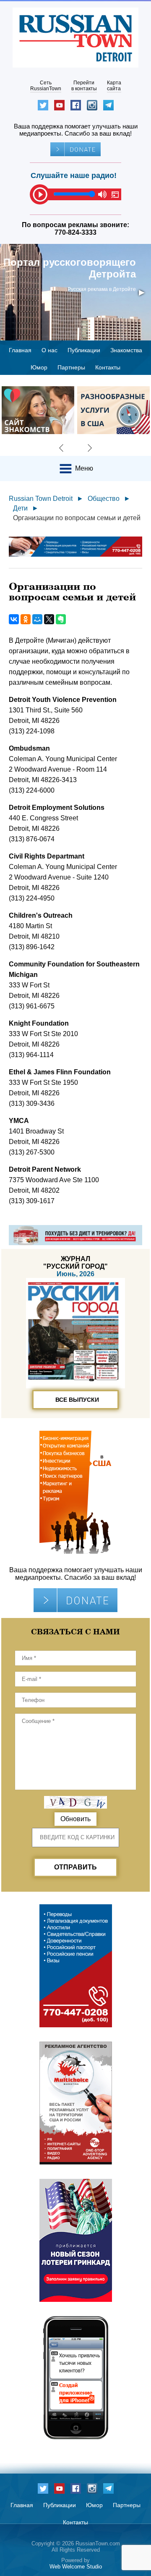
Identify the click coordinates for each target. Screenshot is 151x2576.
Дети (20, 508)
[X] (49, 619)
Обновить (75, 1819)
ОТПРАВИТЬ (75, 1867)
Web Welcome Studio (76, 2567)
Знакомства (126, 350)
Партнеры (71, 367)
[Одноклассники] (26, 619)
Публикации (84, 350)
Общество (104, 499)
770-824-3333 (75, 232)
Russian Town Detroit (41, 499)
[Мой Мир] (37, 619)
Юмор (39, 367)
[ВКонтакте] (14, 619)
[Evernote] (61, 619)
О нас (49, 350)
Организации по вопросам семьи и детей (77, 518)
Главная (20, 350)
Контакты (108, 367)
